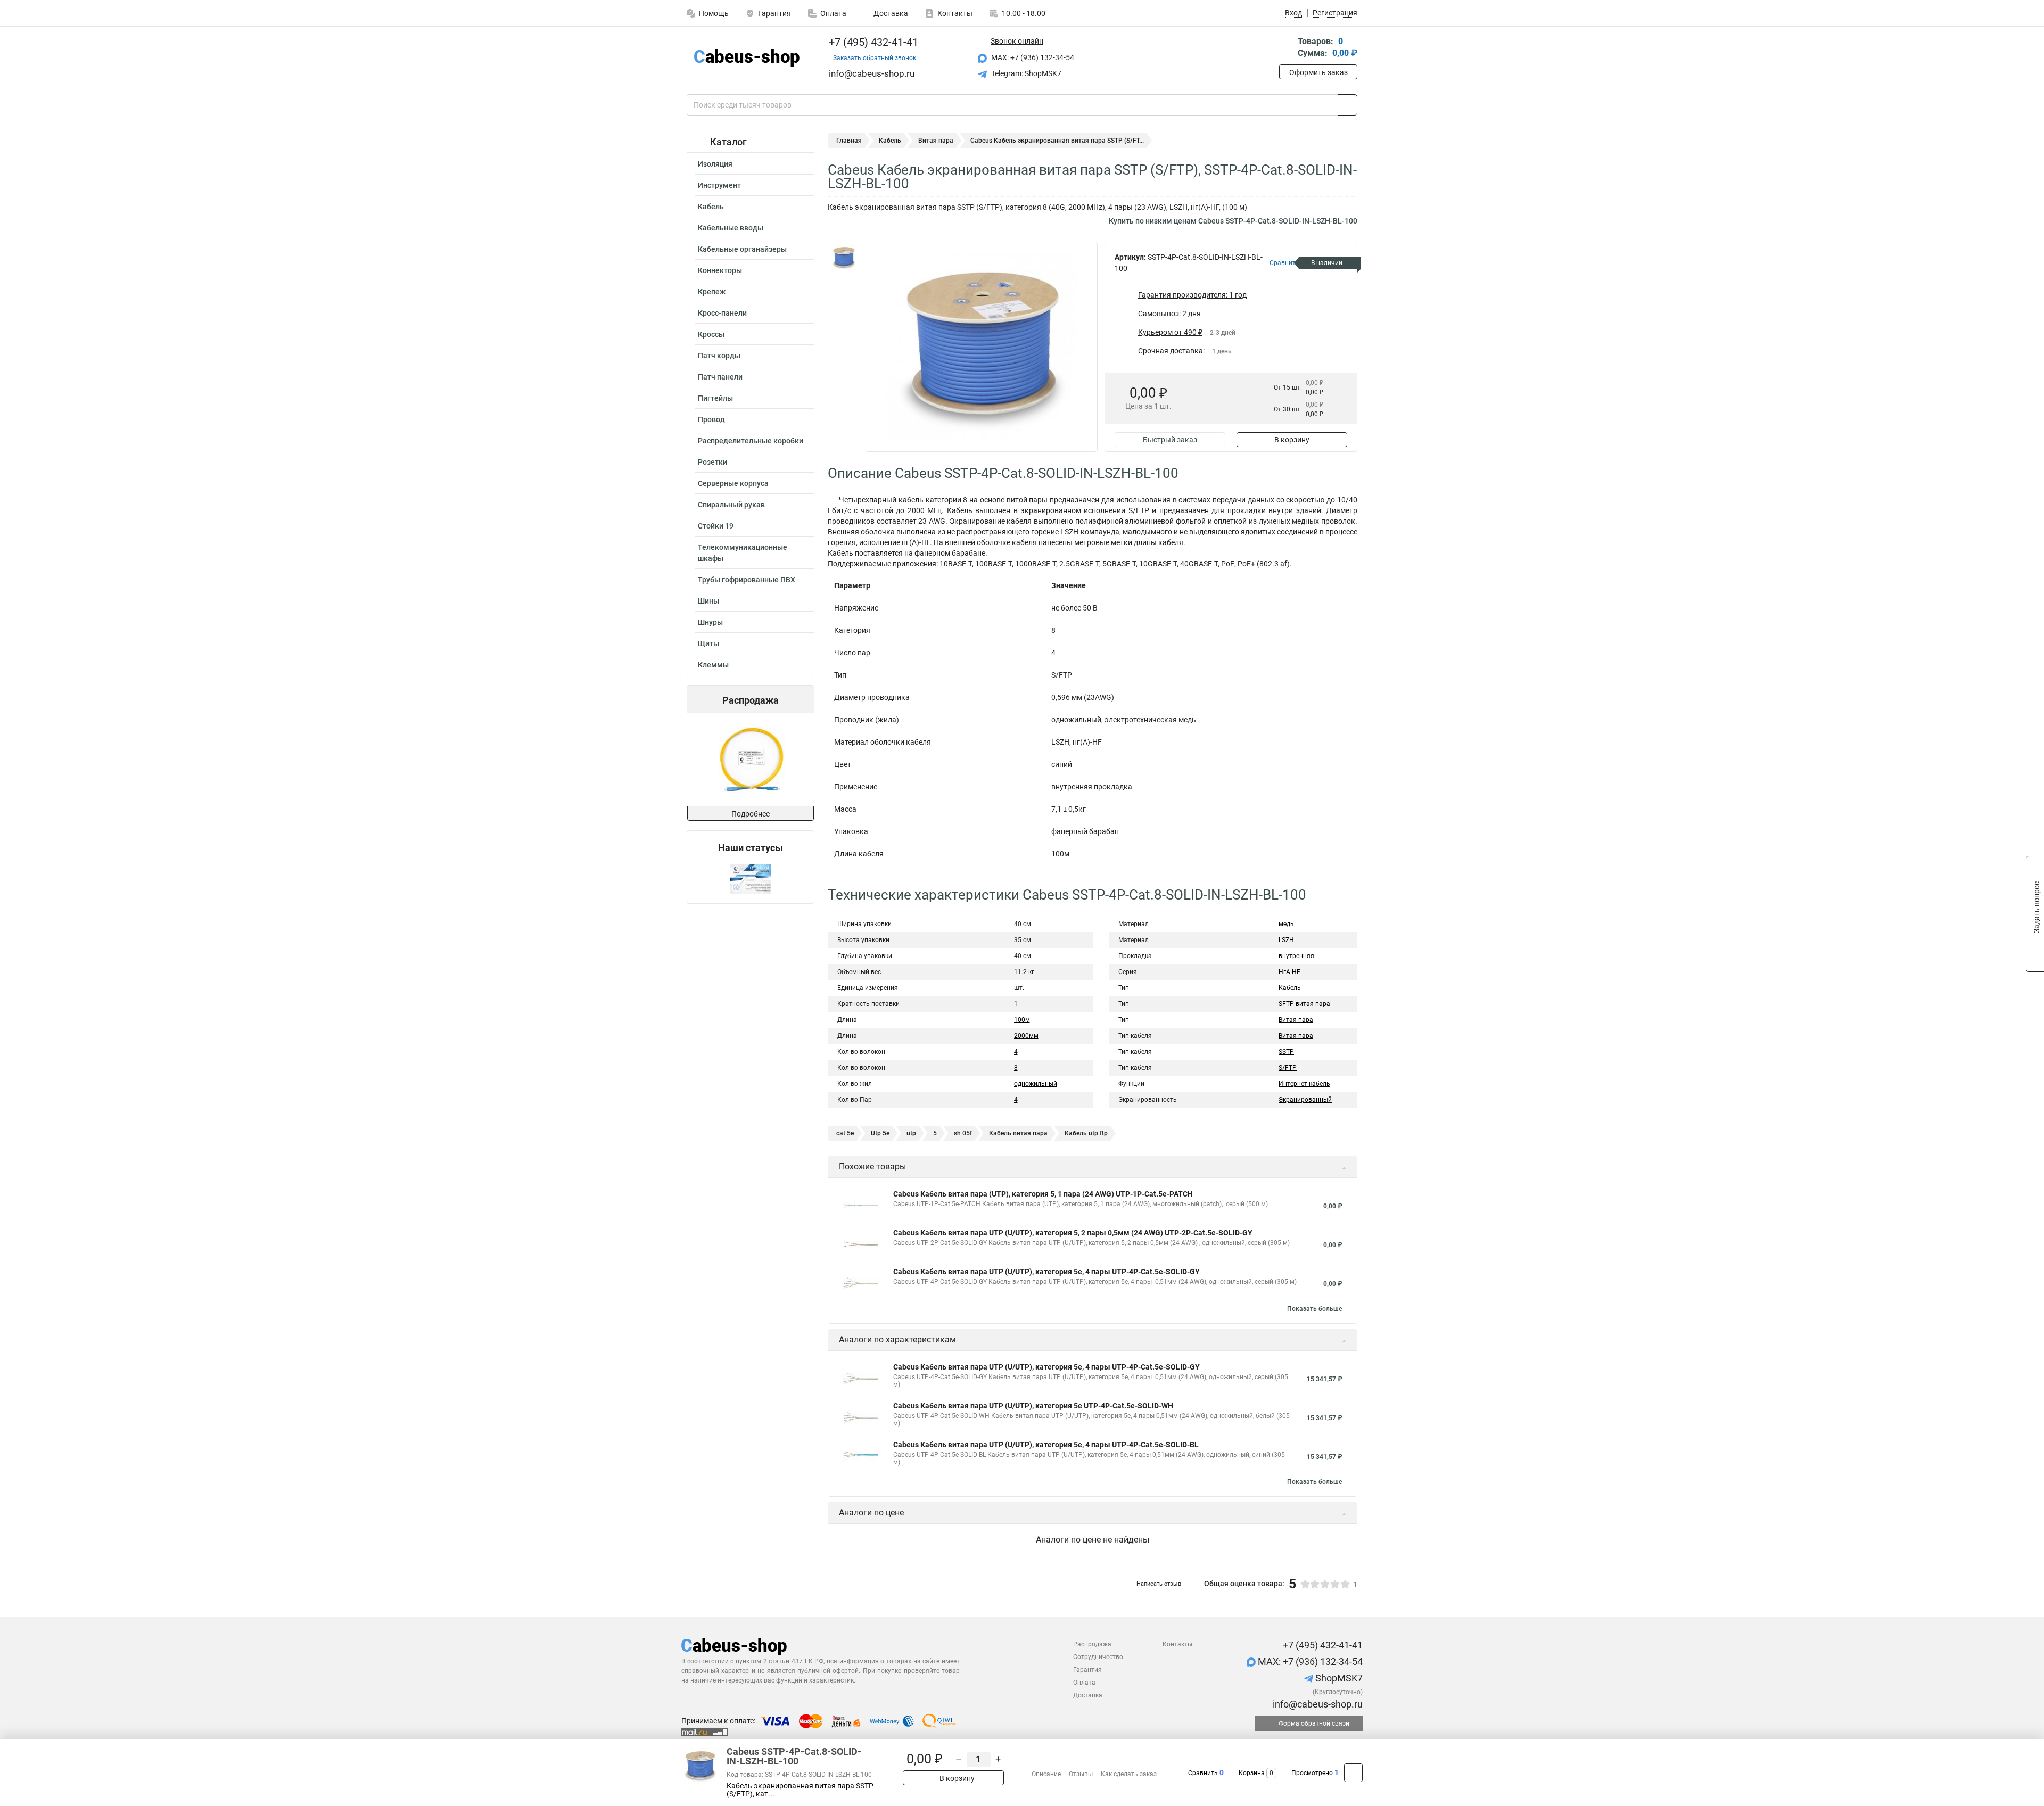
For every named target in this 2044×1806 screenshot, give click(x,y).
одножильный (1036, 1084)
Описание (1046, 1774)
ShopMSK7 (1338, 1678)
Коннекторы (720, 270)
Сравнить (1203, 1773)
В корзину (1292, 440)
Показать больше (1314, 1309)
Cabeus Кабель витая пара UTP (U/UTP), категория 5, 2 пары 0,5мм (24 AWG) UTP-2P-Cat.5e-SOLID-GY (1073, 1233)
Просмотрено (1312, 1773)
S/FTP (1288, 1068)
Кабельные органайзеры (742, 249)
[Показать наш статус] (751, 879)
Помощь (714, 13)
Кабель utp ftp (1086, 1133)
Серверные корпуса (733, 483)
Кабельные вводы (731, 228)
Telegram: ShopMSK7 (1025, 73)
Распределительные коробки (751, 441)
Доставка (890, 13)
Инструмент (719, 185)
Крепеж (712, 292)
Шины (708, 601)
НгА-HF (1289, 972)
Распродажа (1092, 1644)
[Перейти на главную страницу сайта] (747, 58)
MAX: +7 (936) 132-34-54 (1032, 57)
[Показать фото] (844, 258)
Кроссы (711, 334)
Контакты (955, 13)
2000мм (1026, 1036)
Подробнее (751, 814)
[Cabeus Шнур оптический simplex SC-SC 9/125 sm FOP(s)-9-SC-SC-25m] (750, 759)
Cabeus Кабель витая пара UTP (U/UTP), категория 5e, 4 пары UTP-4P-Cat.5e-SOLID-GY (1046, 1272)
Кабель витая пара (1018, 1133)
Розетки (712, 462)
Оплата (833, 13)
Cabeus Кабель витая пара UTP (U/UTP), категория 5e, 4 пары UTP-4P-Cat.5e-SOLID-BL (1046, 1445)
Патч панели (720, 377)
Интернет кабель (1304, 1084)
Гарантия (774, 13)
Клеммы (713, 665)
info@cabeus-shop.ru (1317, 1704)
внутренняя (1296, 956)
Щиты (708, 644)
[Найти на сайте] (1347, 105)
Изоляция (715, 164)
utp (911, 1133)
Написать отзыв (1159, 1584)
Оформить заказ (1318, 72)
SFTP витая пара (1304, 1004)
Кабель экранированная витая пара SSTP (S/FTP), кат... (800, 1790)
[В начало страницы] (1353, 1773)
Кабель (711, 207)
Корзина (1252, 1773)
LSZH (1286, 940)
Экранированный (1305, 1100)
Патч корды (719, 356)
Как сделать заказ (1129, 1774)
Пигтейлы (715, 398)
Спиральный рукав (731, 505)
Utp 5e (880, 1133)
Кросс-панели (722, 313)
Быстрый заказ (1170, 440)
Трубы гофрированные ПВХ (747, 580)
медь (1286, 924)
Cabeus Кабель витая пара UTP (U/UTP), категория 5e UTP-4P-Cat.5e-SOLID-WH (1033, 1406)
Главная (849, 141)
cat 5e (845, 1133)
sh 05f (963, 1133)
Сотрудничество (1098, 1657)
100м (1022, 1020)
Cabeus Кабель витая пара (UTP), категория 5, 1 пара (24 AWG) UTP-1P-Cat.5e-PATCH (1043, 1194)
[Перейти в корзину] (1287, 48)
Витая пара (936, 141)
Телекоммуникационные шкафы (743, 553)
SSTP (1286, 1052)
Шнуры (710, 622)
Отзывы (1081, 1774)
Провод (711, 419)
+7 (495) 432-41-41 (872, 42)
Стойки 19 (716, 526)
